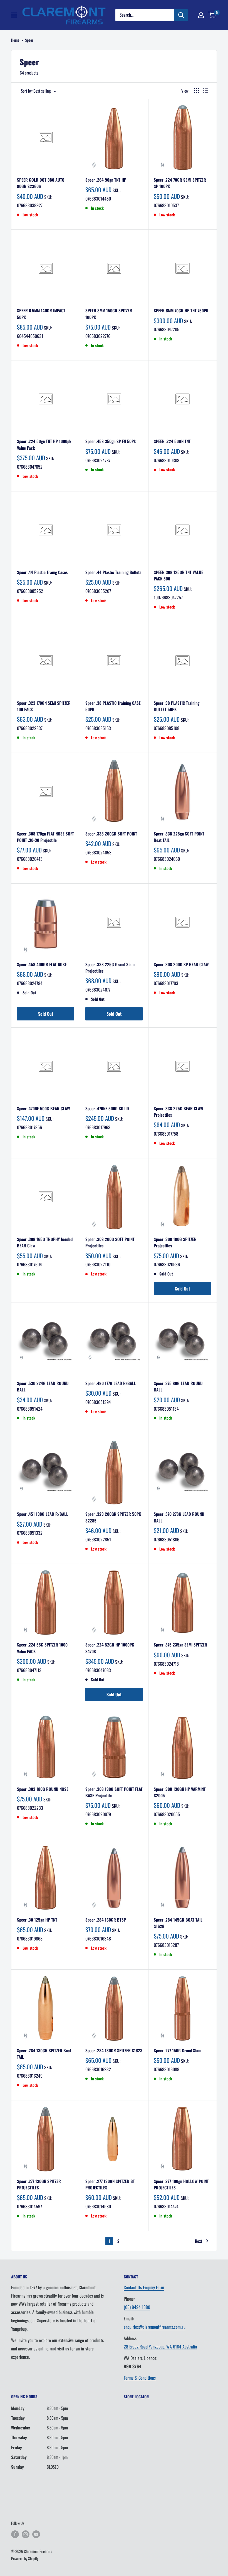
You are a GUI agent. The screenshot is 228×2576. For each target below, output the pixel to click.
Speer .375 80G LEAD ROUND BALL (178, 1386)
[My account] (201, 15)
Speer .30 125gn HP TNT (37, 1920)
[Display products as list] (206, 91)
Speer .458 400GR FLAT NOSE (42, 964)
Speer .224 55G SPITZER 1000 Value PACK (42, 1648)
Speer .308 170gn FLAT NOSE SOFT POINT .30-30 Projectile (45, 837)
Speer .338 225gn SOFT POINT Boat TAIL (179, 837)
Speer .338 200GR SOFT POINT (111, 834)
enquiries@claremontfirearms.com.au (155, 2327)
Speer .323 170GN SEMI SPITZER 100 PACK (44, 706)
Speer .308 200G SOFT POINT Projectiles (110, 1242)
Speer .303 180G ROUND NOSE (43, 1789)
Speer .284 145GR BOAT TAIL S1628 (178, 1923)
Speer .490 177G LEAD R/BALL (111, 1383)
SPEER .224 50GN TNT (172, 441)
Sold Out (46, 1014)
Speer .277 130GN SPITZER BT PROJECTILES (110, 2184)
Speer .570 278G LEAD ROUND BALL (179, 1517)
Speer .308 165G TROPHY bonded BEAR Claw (45, 1242)
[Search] (181, 15)
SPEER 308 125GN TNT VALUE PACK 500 (179, 575)
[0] (212, 15)
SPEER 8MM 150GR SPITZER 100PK (109, 314)
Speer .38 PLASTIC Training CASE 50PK (113, 706)
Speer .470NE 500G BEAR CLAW (44, 1108)
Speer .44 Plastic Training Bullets (113, 572)
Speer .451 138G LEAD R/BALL (43, 1514)
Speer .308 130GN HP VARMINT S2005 (180, 1792)
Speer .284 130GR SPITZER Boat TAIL (44, 2054)
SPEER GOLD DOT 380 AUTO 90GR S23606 (41, 183)
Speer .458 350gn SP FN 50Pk (111, 441)
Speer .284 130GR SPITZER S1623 (114, 2050)
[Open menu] (14, 15)
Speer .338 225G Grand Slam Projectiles (110, 967)
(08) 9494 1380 (137, 2307)
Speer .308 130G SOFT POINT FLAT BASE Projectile (114, 1792)
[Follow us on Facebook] (15, 2534)
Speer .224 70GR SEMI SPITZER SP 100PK (180, 183)
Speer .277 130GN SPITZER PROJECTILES (39, 2184)
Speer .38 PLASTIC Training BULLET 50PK (177, 706)
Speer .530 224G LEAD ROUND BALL (43, 1386)
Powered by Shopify (25, 2558)
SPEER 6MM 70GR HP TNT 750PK (181, 310)
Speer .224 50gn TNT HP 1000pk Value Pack (44, 444)
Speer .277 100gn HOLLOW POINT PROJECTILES (181, 2184)
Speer (29, 40)
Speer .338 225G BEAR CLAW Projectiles (179, 1112)
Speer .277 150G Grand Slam (178, 2050)
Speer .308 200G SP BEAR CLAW (181, 964)
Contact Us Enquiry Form (144, 2287)
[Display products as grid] (197, 91)
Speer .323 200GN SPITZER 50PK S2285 (113, 1517)
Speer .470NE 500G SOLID (107, 1108)
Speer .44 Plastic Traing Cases (42, 572)
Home (15, 40)
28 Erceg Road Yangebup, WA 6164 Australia (160, 2347)
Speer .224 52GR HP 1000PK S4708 (110, 1648)
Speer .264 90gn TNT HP (106, 180)
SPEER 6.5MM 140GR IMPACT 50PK (41, 314)
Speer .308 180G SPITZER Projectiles (175, 1242)
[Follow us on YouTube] (36, 2534)
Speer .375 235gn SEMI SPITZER (180, 1645)
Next (199, 2241)
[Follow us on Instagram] (26, 2534)
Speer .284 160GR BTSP (106, 1920)
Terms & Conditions (140, 2378)
